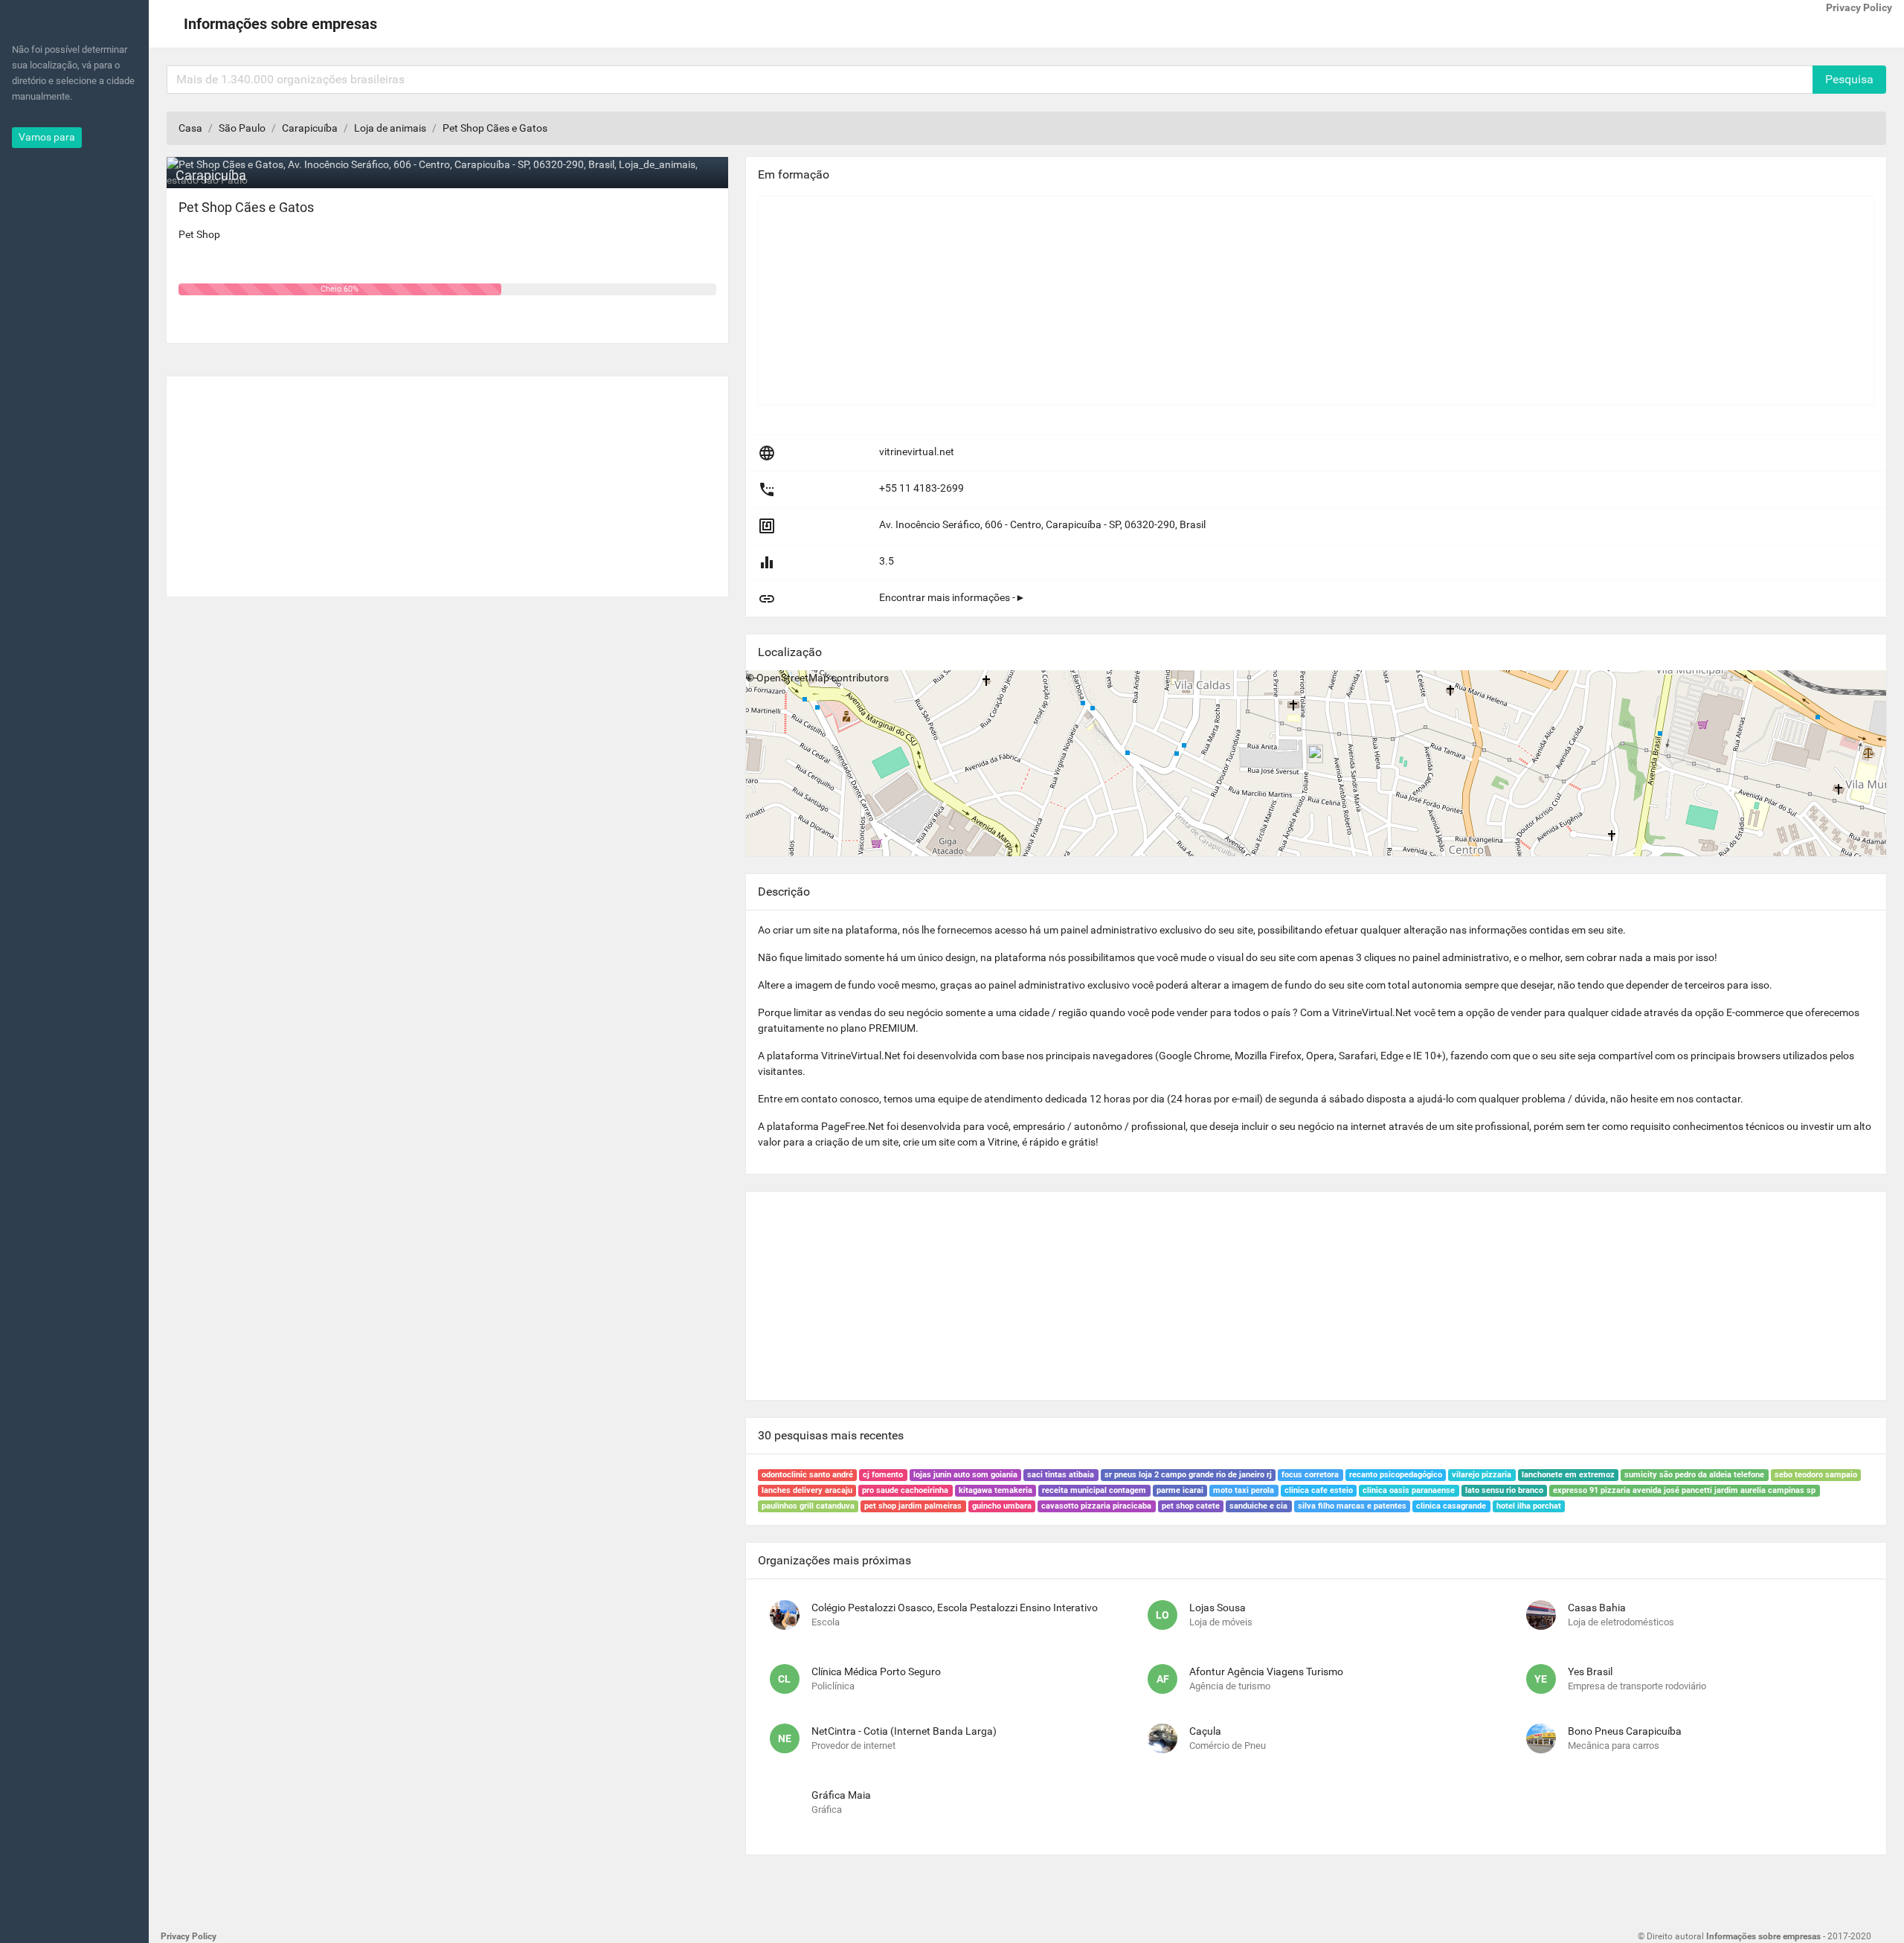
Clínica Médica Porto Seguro (876, 1671)
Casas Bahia (1597, 1608)
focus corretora (1310, 1475)
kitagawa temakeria (996, 1490)
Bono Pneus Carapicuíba (1625, 1731)
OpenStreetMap (793, 678)
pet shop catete (1191, 1506)
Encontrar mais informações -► (952, 597)
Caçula (1205, 1731)
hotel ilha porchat (1529, 1506)
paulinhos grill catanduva (808, 1506)
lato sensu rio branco (1504, 1490)
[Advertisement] (447, 481)
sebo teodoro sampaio (1816, 1475)
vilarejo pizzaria (1482, 1475)
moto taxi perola (1244, 1490)
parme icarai (1180, 1490)
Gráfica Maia (841, 1795)
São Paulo (242, 128)
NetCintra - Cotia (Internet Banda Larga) (904, 1731)
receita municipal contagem (1094, 1490)
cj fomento (883, 1475)
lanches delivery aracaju (807, 1490)
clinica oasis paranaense (1409, 1490)
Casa (190, 128)
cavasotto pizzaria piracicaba (1096, 1506)
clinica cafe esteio (1319, 1490)
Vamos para (47, 137)
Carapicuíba (310, 128)
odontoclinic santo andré (807, 1475)
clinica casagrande (1451, 1506)
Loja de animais (390, 128)
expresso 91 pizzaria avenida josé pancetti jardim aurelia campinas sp (1684, 1490)
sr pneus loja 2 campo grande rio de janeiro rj (1188, 1475)
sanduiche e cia (1258, 1506)
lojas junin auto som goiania (965, 1475)
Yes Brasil (1590, 1671)
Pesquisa (1849, 79)
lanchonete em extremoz (1568, 1475)
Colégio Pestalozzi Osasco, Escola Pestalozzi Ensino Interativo (955, 1608)
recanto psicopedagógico (1396, 1475)
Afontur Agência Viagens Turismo (1266, 1671)
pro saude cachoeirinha (905, 1490)
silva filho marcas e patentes (1352, 1506)
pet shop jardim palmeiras (913, 1506)
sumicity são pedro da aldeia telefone (1694, 1475)
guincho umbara (1002, 1506)
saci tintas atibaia (1061, 1475)
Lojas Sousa (1218, 1608)
